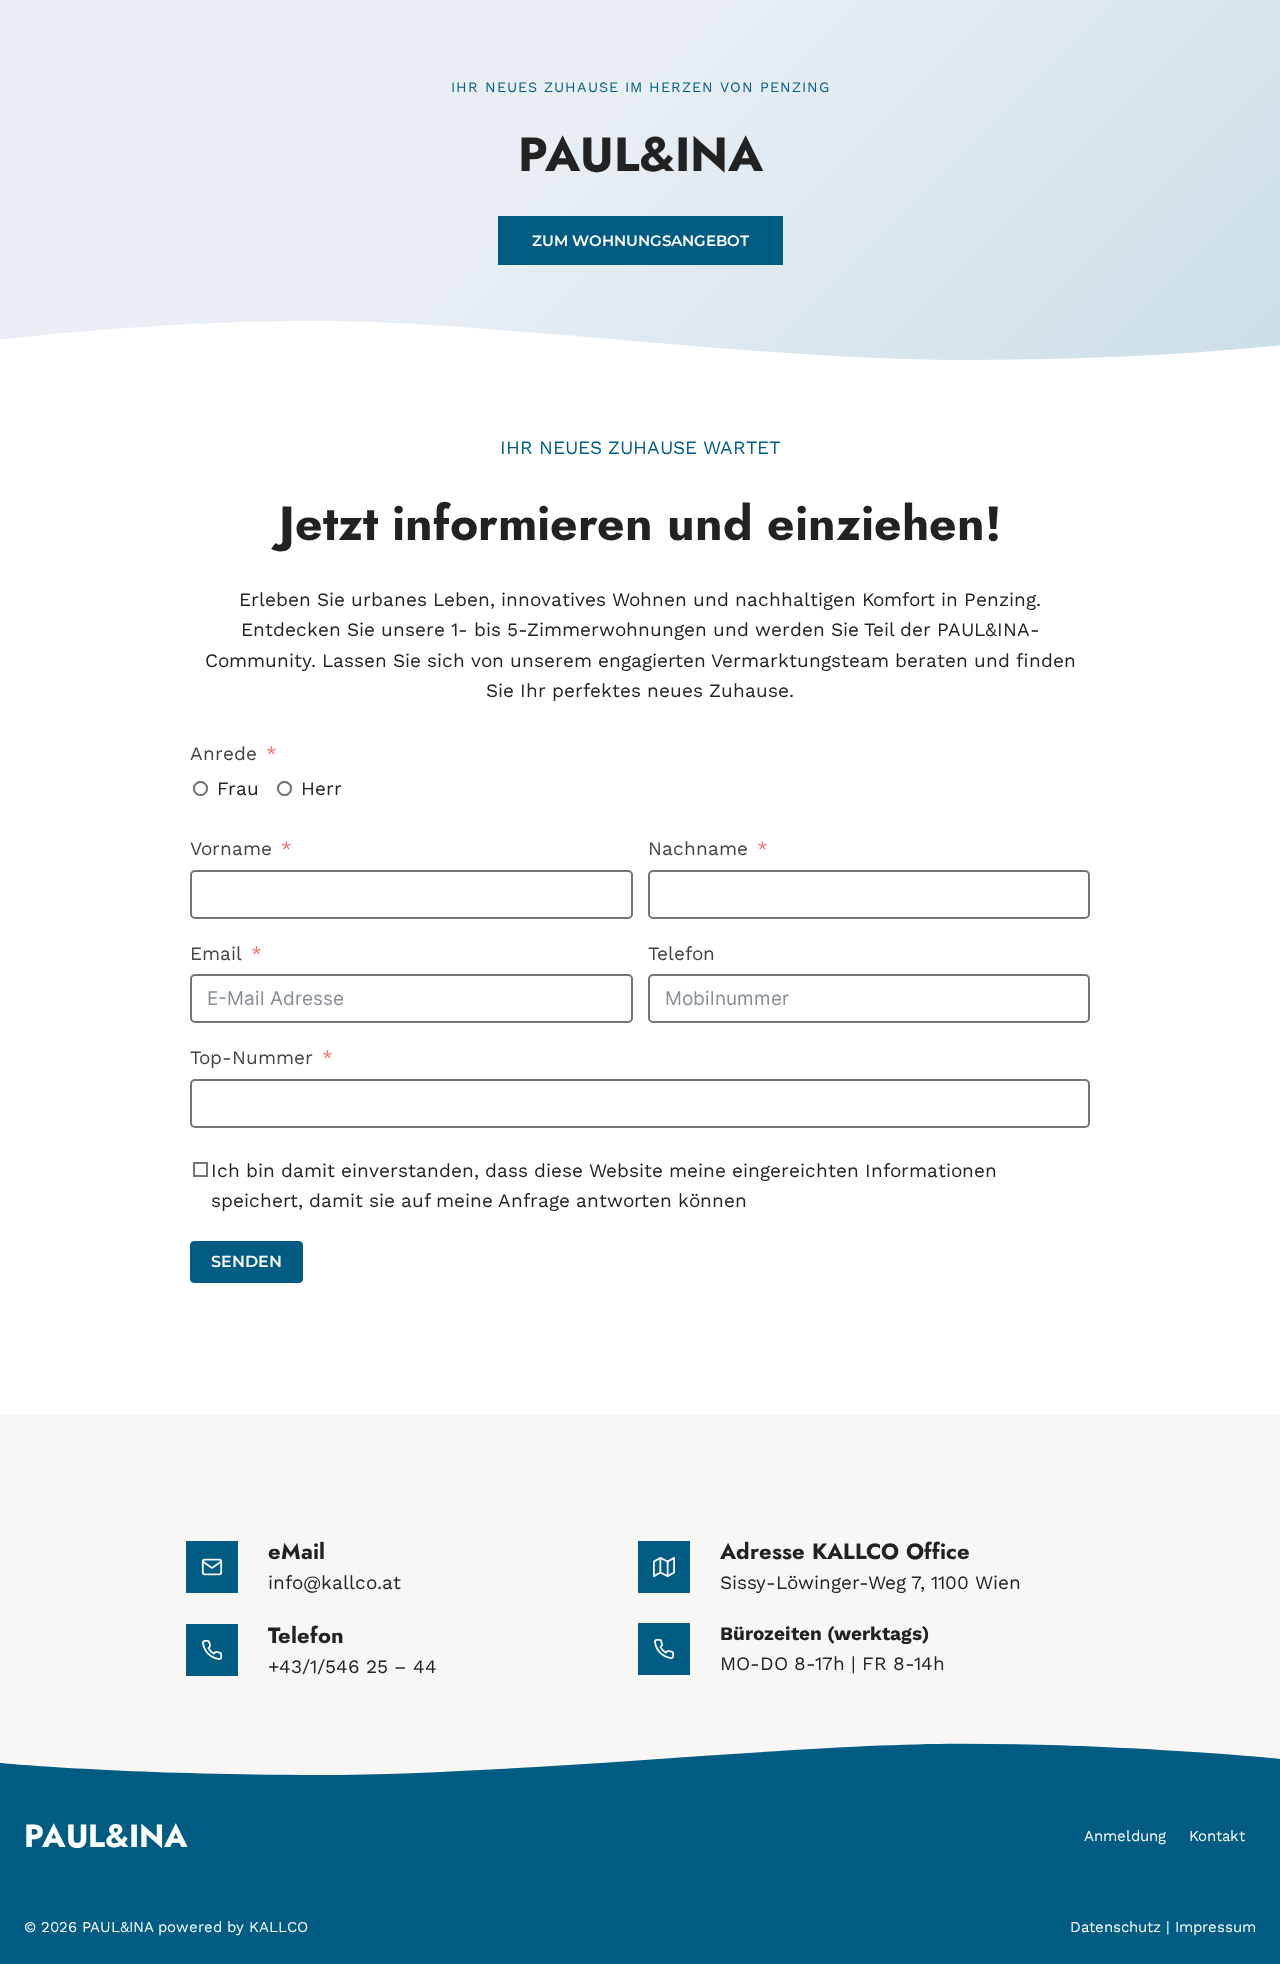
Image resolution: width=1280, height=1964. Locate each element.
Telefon (681, 953)
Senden (246, 1261)
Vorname (231, 848)
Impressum (1215, 1927)
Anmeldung (1125, 1836)
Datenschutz (1115, 1927)
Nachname (698, 848)
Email (216, 953)
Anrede (223, 753)
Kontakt (1217, 1836)
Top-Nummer (251, 1057)
